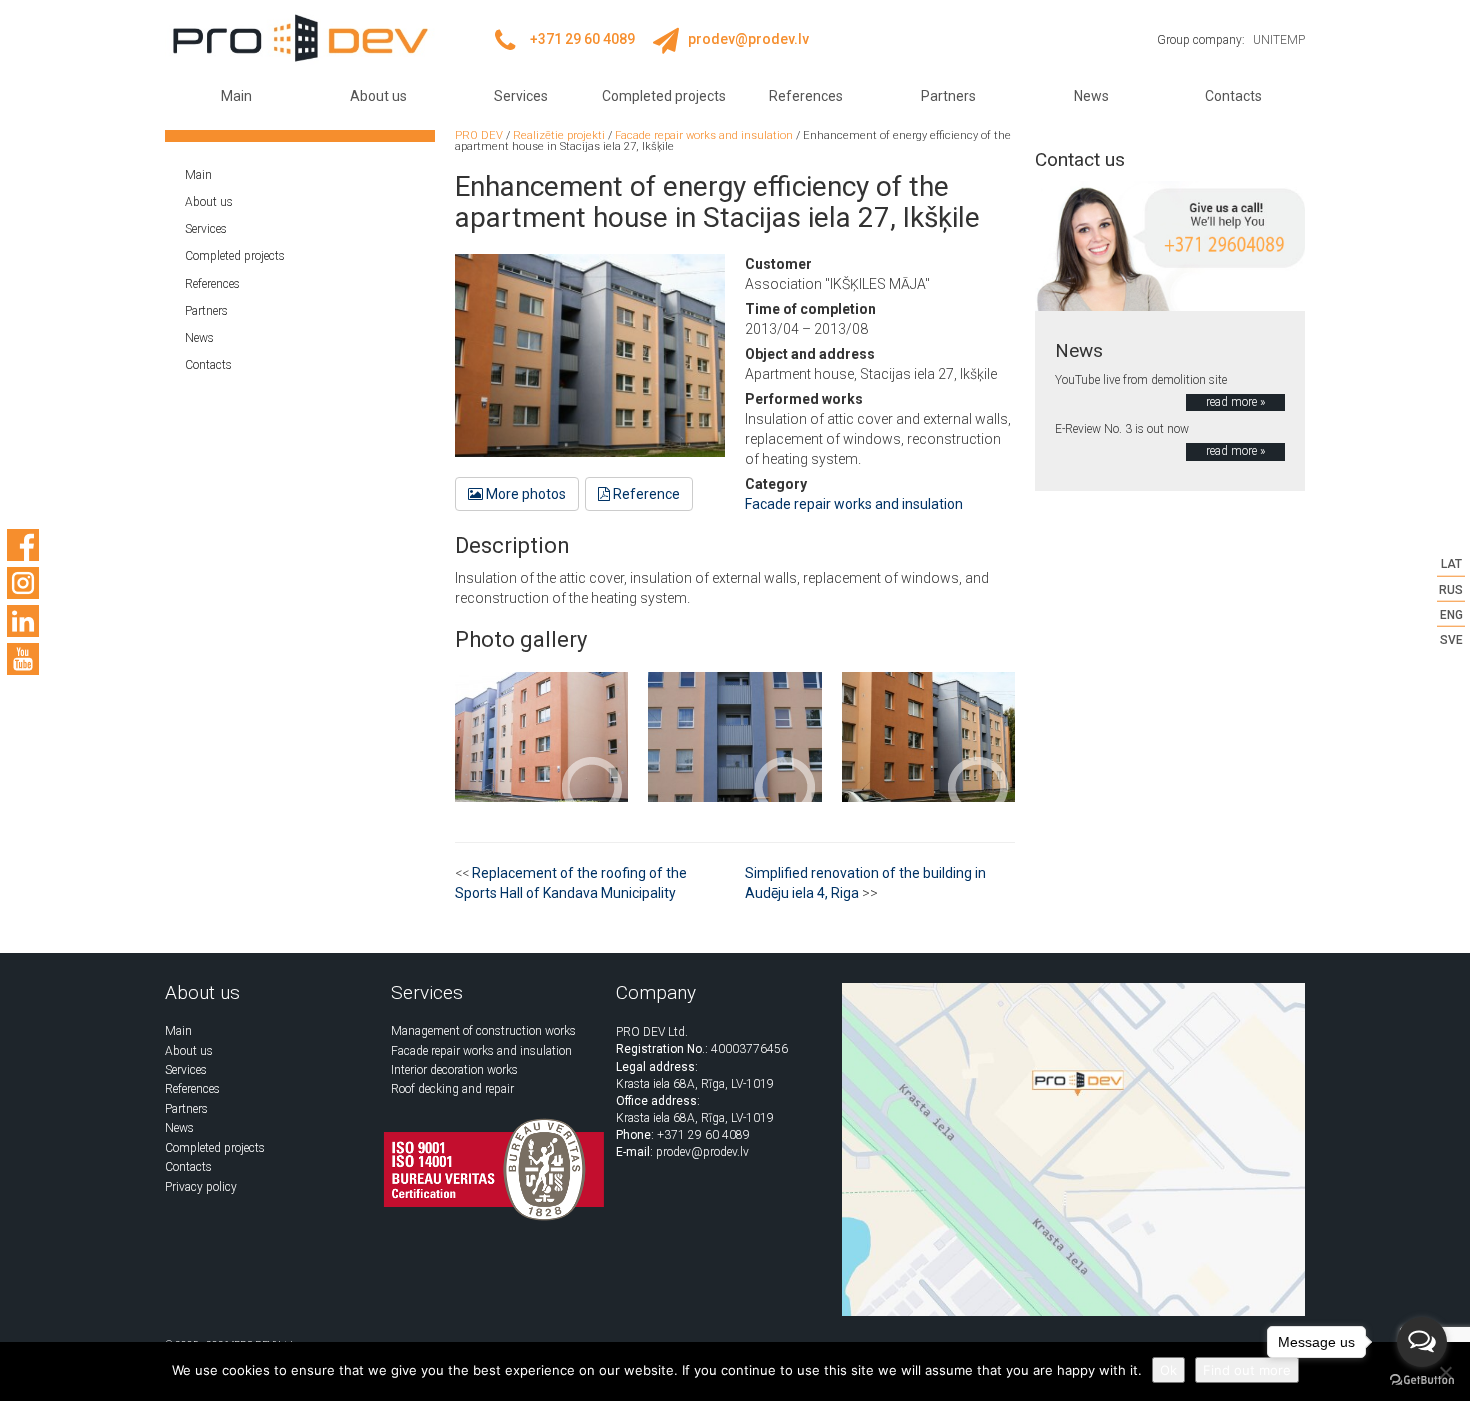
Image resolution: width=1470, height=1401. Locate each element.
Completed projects (664, 96)
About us (378, 96)
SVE (1451, 640)
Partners (948, 96)
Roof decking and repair (452, 1089)
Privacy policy (201, 1187)
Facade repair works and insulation (854, 504)
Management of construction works (483, 1031)
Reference (645, 494)
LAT (1451, 564)
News (1091, 96)
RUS (1451, 589)
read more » (1235, 402)
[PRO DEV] (300, 38)
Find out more (1247, 1370)
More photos (524, 494)
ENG (1451, 614)
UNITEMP (1279, 40)
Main (236, 96)
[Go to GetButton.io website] (1422, 1380)
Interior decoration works (454, 1070)
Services (521, 96)
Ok (1168, 1370)
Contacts (1233, 96)
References (806, 96)
